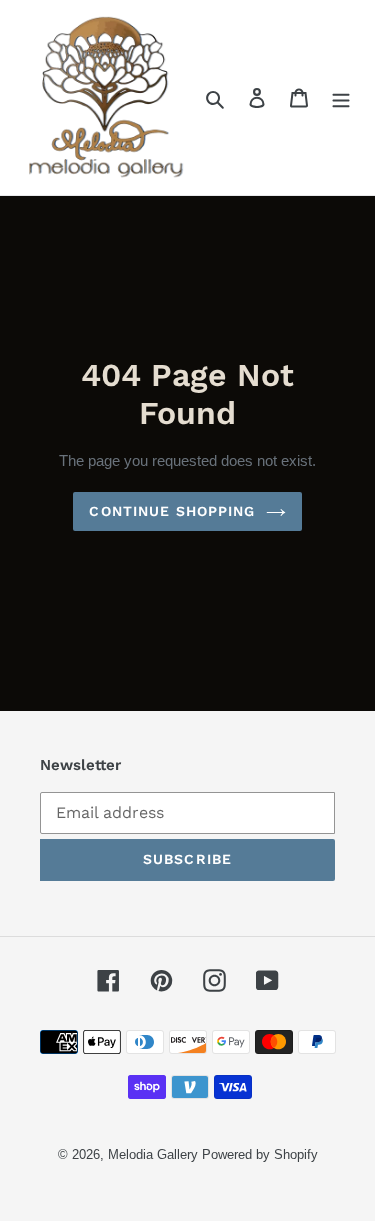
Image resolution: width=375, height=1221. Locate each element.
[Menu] (341, 98)
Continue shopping (172, 511)
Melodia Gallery (153, 1154)
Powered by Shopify (260, 1154)
